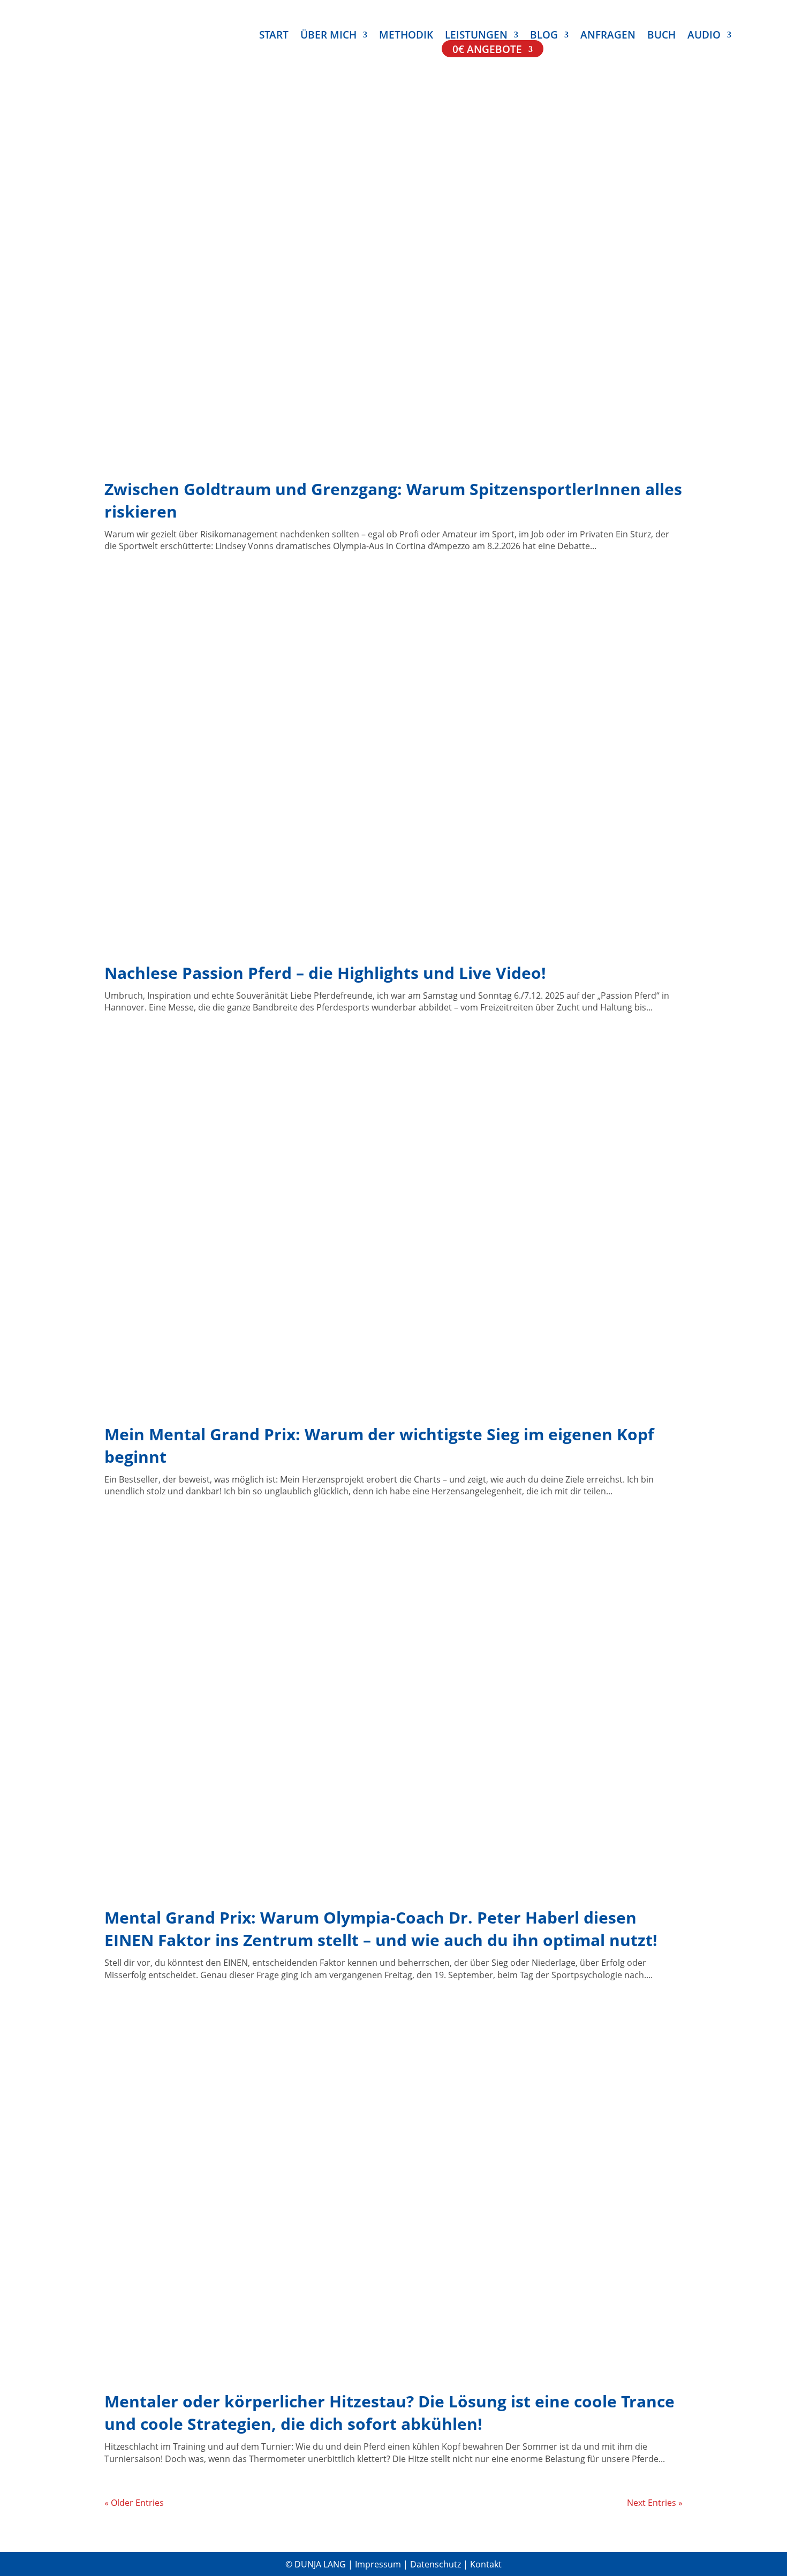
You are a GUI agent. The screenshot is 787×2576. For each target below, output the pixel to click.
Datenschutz (437, 2564)
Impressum (379, 2564)
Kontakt (486, 2564)
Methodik (406, 36)
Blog (544, 36)
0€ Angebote (487, 51)
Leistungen (476, 36)
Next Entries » (655, 2503)
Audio (704, 36)
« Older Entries (134, 2503)
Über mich (328, 36)
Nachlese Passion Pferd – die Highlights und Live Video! (325, 973)
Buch (661, 36)
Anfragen (608, 36)
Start (274, 36)
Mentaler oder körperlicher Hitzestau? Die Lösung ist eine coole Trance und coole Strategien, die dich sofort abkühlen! (389, 2412)
